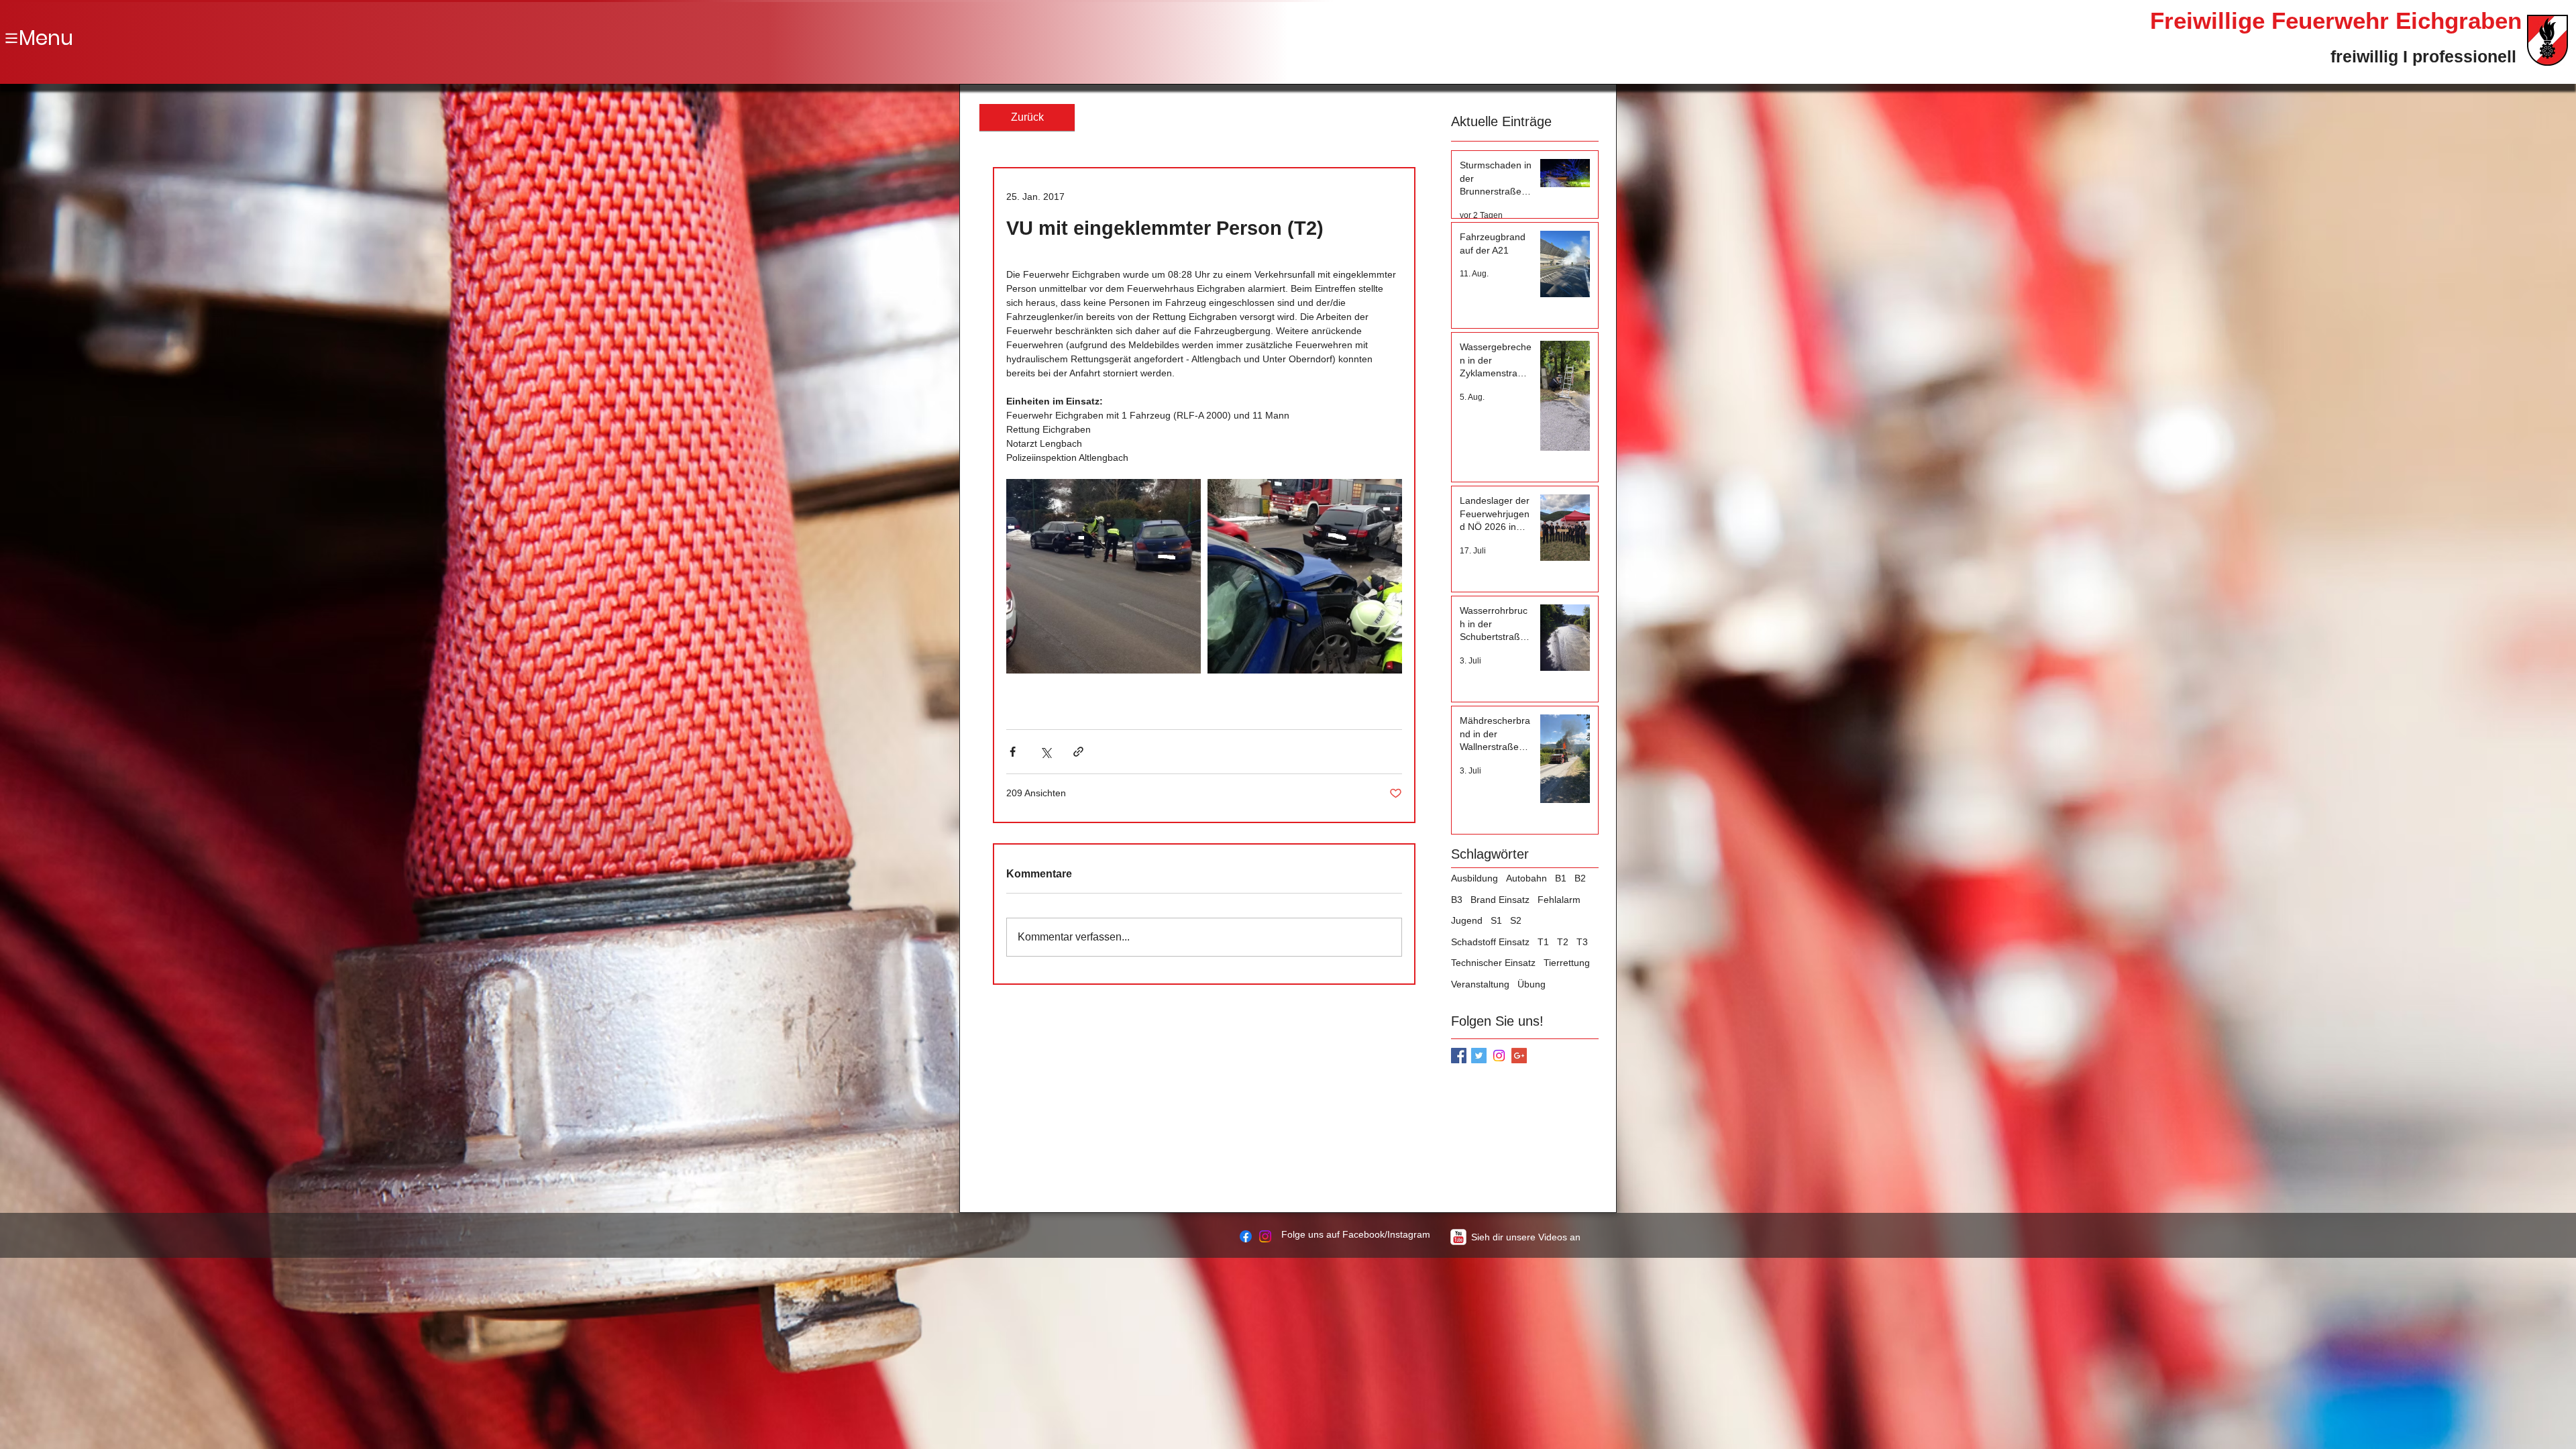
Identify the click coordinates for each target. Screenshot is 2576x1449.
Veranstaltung (1480, 984)
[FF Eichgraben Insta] (1265, 1236)
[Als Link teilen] (1078, 752)
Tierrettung (1567, 963)
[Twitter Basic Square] (1479, 1056)
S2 (1516, 920)
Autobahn (1526, 878)
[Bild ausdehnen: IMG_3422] (1104, 576)
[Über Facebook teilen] (1013, 752)
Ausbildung (1474, 878)
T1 (1543, 942)
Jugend (1467, 920)
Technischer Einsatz (1493, 963)
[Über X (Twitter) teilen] (1045, 752)
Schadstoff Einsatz (1490, 942)
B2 (1580, 878)
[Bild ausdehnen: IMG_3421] (1305, 576)
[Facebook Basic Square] (1459, 1056)
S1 (1496, 920)
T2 (1563, 942)
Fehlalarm (1559, 900)
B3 (1457, 900)
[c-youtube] (1458, 1237)
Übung (1532, 984)
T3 (1582, 942)
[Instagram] (1499, 1056)
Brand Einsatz (1500, 900)
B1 (1561, 878)
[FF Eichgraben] (1246, 1236)
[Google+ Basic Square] (1519, 1056)
